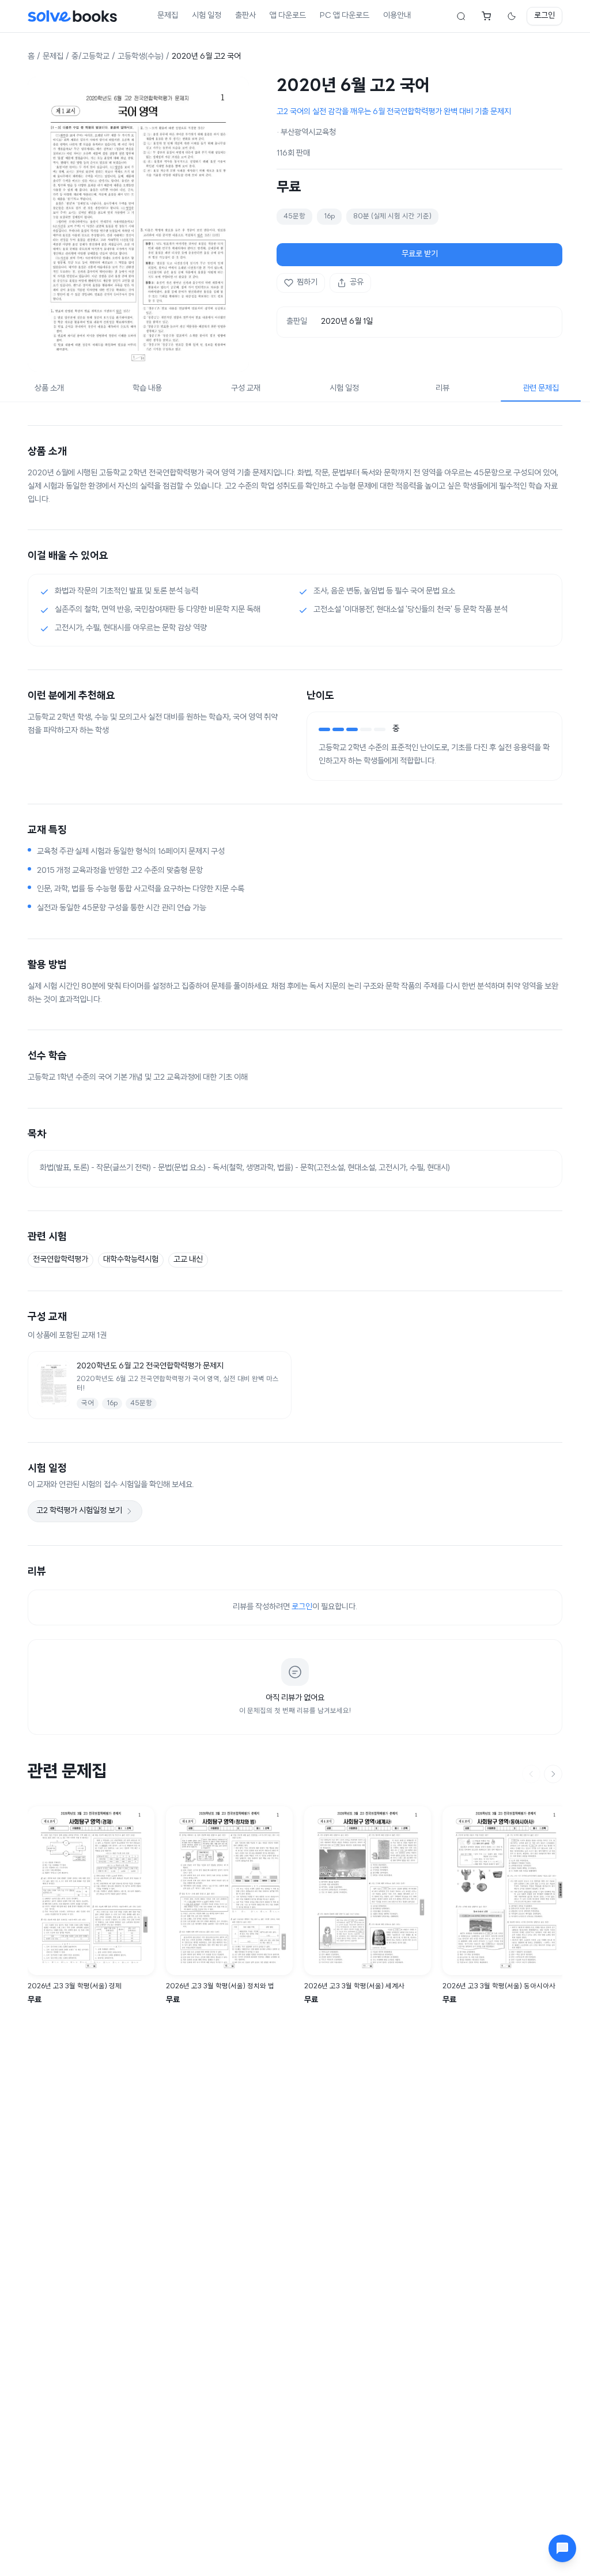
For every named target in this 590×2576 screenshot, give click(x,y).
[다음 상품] (553, 1774)
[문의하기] (562, 2548)
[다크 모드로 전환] (512, 16)
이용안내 (397, 16)
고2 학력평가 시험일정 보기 (79, 1511)
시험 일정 (207, 16)
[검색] (461, 16)
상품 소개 (49, 389)
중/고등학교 (90, 57)
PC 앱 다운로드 (345, 16)
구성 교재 (246, 389)
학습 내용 (147, 389)
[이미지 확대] (138, 224)
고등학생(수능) (141, 57)
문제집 (168, 16)
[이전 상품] (531, 1774)
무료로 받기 (420, 254)
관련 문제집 (541, 389)
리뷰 (442, 389)
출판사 (245, 16)
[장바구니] (486, 16)
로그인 (544, 16)
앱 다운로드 (288, 16)
